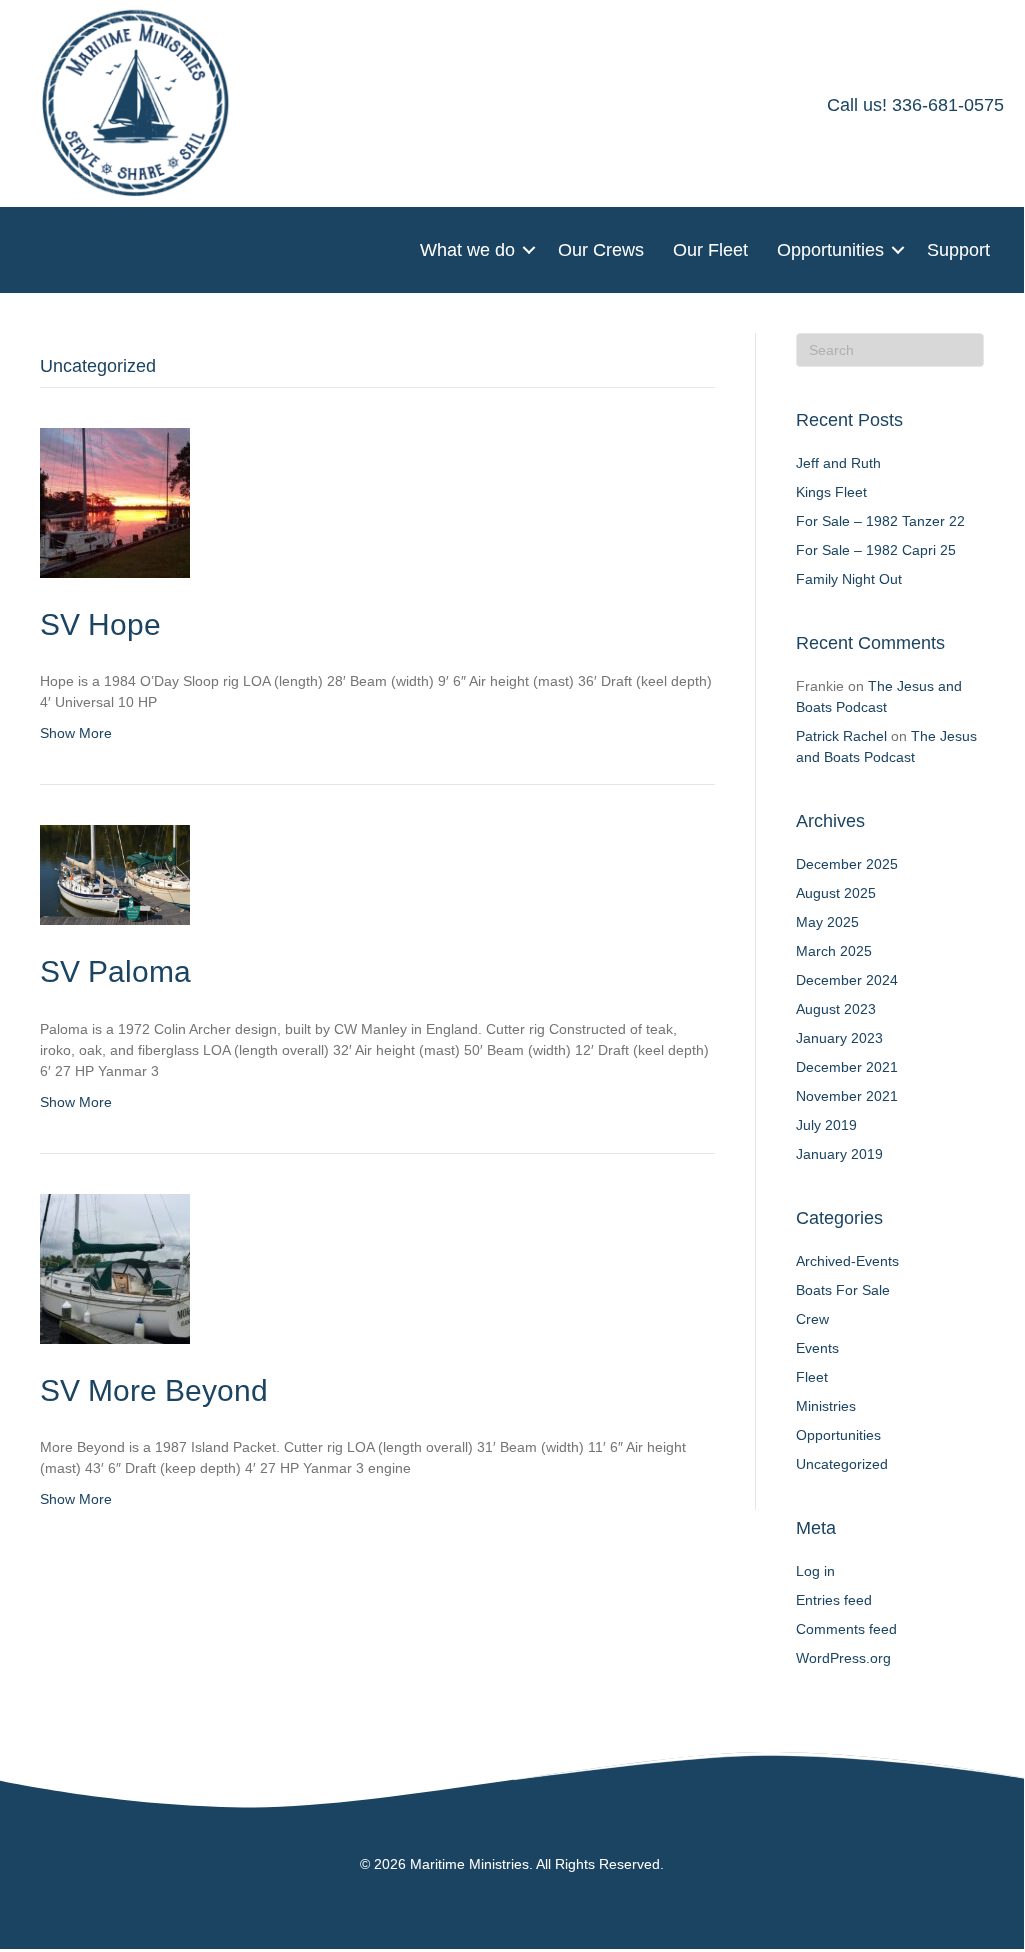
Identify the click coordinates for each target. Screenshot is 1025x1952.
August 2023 (836, 1009)
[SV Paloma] (115, 874)
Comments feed (846, 1629)
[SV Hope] (115, 501)
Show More (76, 733)
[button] (529, 250)
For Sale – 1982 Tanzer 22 (880, 521)
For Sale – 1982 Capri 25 (876, 550)
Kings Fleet (831, 492)
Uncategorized (842, 1464)
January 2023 (839, 1038)
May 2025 (827, 922)
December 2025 (847, 864)
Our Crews (601, 250)
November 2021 (847, 1096)
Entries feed (834, 1600)
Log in (815, 1571)
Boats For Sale (843, 1290)
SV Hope (100, 624)
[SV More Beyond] (115, 1267)
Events (817, 1348)
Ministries (826, 1406)
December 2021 (847, 1067)
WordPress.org (843, 1658)
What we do (467, 250)
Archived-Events (847, 1261)
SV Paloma (115, 971)
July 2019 (826, 1125)
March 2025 (834, 951)
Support (958, 250)
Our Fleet (710, 250)
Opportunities (830, 250)
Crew (812, 1319)
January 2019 (839, 1154)
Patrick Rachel (841, 736)
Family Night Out (849, 579)
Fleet (812, 1377)
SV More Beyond (154, 1390)
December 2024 (847, 980)
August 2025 (836, 893)
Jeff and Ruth (838, 463)
